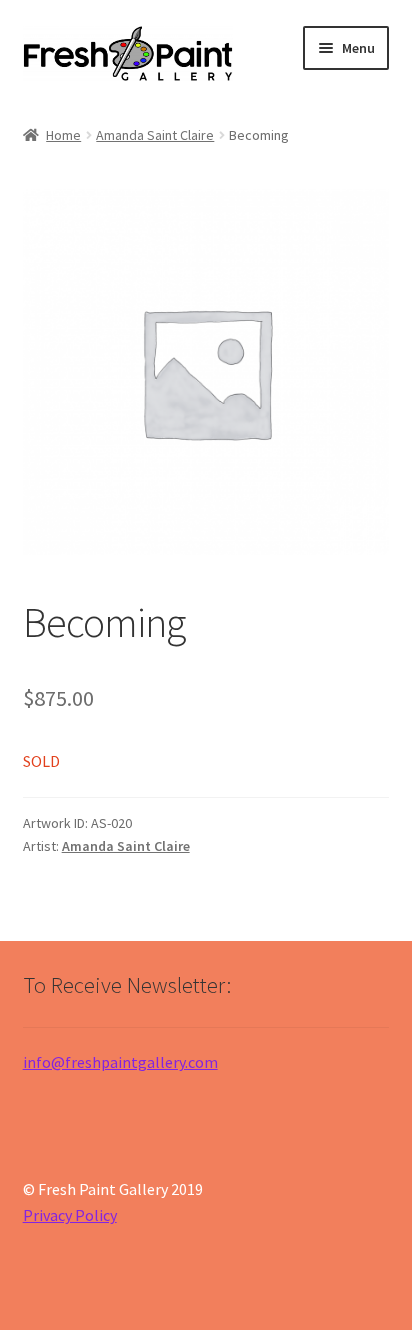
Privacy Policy (70, 1215)
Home (63, 135)
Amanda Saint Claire (155, 135)
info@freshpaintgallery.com (120, 1062)
